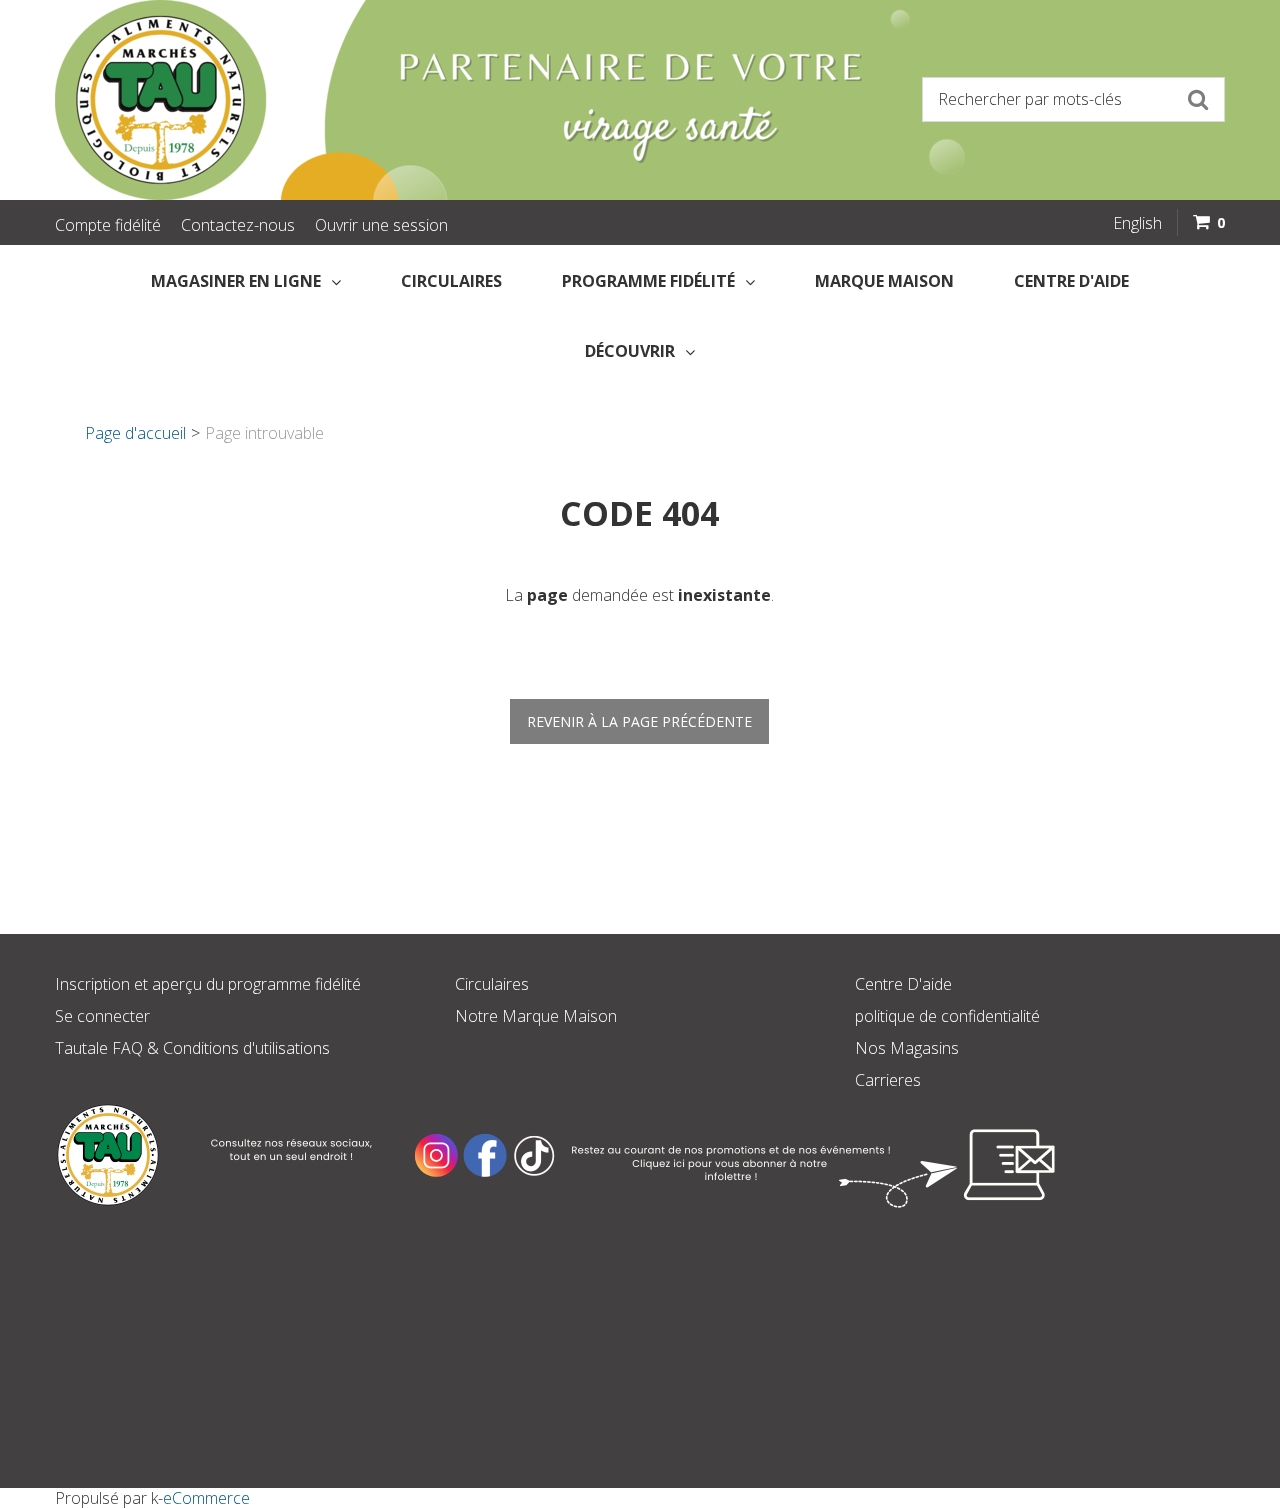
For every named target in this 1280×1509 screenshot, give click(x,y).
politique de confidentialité (947, 1016)
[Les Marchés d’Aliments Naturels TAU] (340, 100)
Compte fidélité (108, 225)
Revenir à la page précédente (639, 721)
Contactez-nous (238, 225)
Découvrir (630, 351)
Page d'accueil (135, 433)
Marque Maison (884, 281)
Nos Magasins (907, 1048)
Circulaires (451, 281)
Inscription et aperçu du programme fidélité (208, 984)
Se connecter (102, 1016)
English (1137, 223)
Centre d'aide (1071, 281)
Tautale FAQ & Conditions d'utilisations (192, 1048)
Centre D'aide (903, 984)
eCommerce (206, 1498)
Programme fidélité (648, 281)
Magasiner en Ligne (236, 281)
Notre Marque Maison (536, 1016)
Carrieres (888, 1080)
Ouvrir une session (381, 225)
